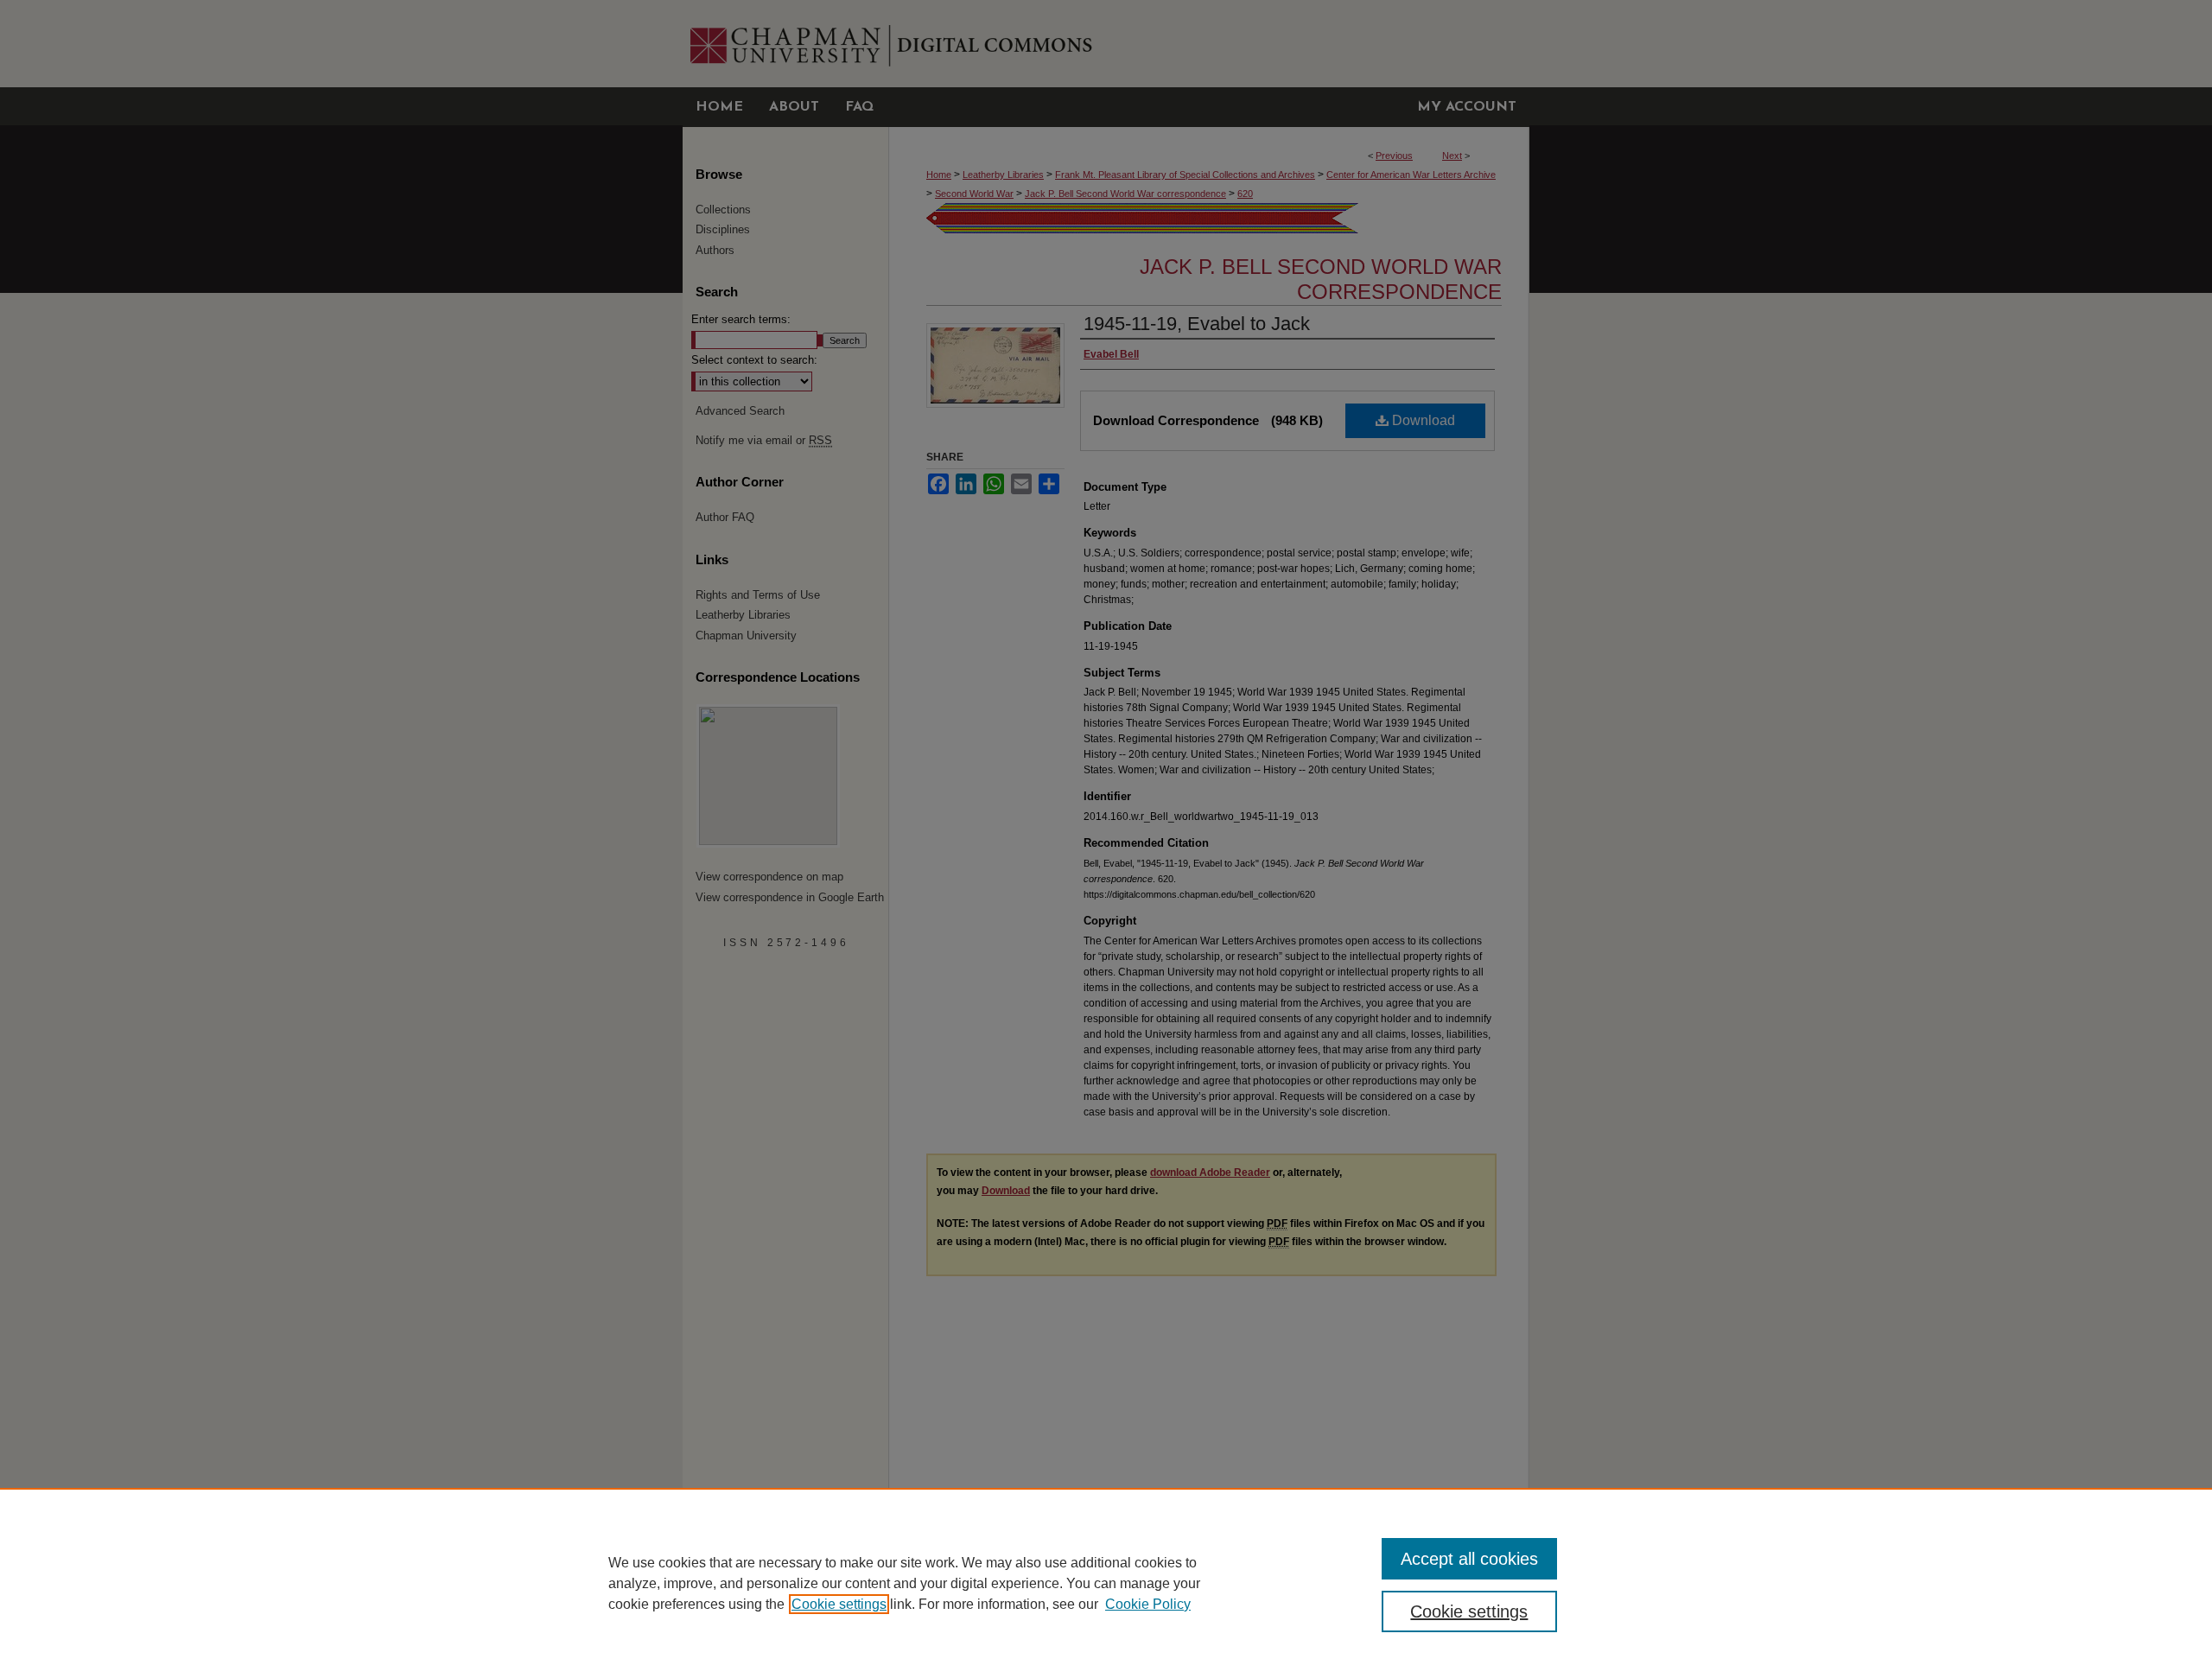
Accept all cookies (1469, 1559)
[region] (1106, 1583)
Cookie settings (839, 1604)
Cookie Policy (1148, 1604)
